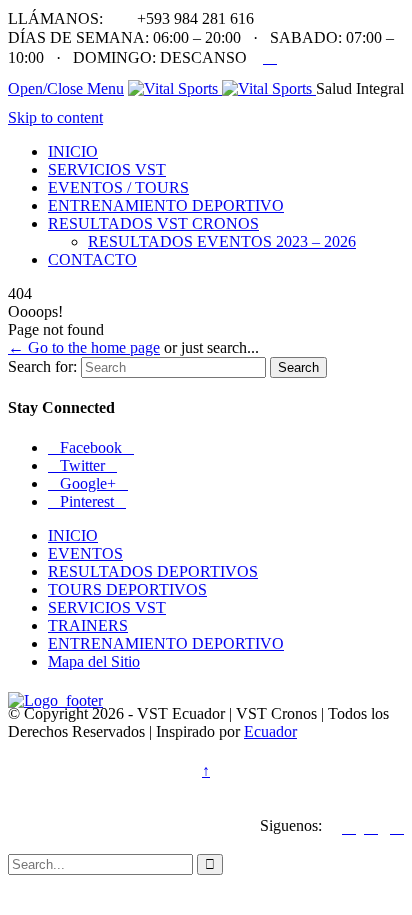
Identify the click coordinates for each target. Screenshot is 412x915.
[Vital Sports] (222, 88)
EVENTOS (85, 553)
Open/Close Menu (66, 88)
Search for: (42, 366)
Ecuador (270, 731)
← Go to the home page (84, 347)
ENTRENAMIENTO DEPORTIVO (166, 643)
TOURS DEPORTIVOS (127, 589)
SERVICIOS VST (107, 607)
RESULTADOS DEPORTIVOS (153, 571)
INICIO (73, 535)
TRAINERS (88, 625)
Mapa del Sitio (94, 661)
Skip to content (55, 117)
